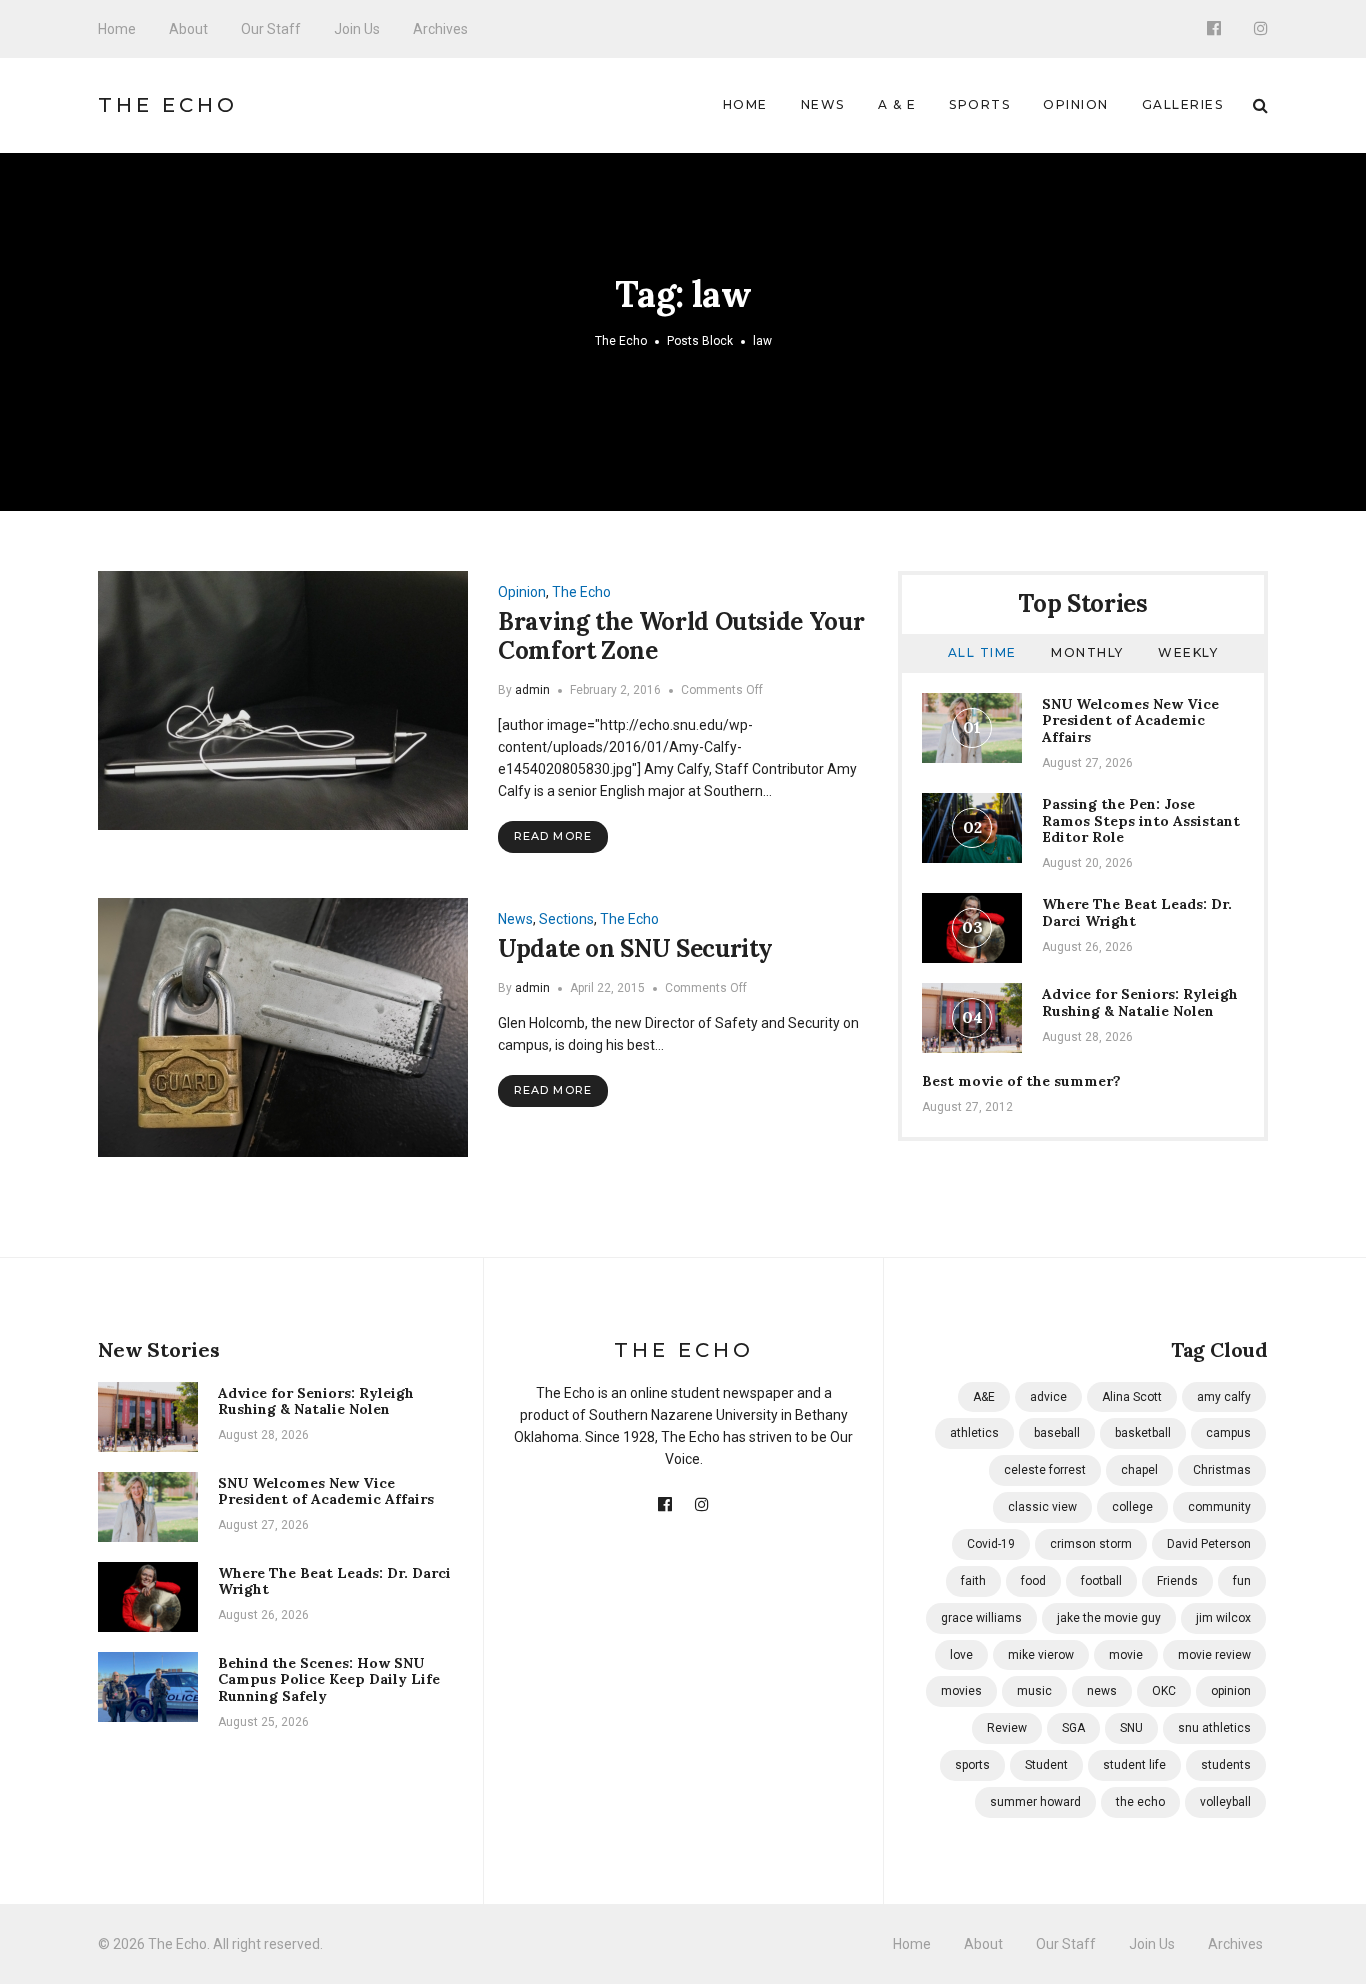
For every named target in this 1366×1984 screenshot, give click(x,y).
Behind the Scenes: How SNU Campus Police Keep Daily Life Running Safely (329, 1680)
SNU (1131, 1728)
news (1102, 1691)
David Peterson (1209, 1544)
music (1034, 1691)
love (961, 1655)
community (1219, 1507)
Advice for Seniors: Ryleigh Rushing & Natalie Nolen (1140, 1002)
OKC (1164, 1691)
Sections (566, 919)
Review (1007, 1728)
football (1101, 1581)
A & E (897, 104)
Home (117, 29)
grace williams (981, 1618)
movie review (1214, 1655)
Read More (553, 836)
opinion (1231, 1691)
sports (972, 1765)
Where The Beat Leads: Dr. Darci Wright (1137, 912)
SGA (1073, 1728)
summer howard (1035, 1802)
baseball (1057, 1433)
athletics (974, 1433)
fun (1242, 1581)
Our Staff (271, 29)
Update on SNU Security (635, 948)
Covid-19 (991, 1544)
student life (1134, 1765)
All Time (982, 652)
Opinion (1076, 104)
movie (1126, 1655)
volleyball (1225, 1802)
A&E (984, 1397)
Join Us (357, 29)
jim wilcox (1223, 1618)
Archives (440, 29)
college (1132, 1507)
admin (532, 690)
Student (1046, 1765)
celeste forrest (1045, 1470)
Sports (979, 104)
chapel (1139, 1470)
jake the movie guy (1109, 1618)
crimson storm (1091, 1544)
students (1226, 1765)
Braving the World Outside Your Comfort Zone (681, 636)
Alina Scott (1132, 1397)
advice (1048, 1397)
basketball (1143, 1433)
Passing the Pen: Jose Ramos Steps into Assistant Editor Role (1141, 821)
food (1033, 1581)
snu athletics (1214, 1728)
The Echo (168, 105)
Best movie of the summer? (1021, 1081)
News (823, 104)
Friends (1177, 1581)
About (188, 29)
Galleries (1183, 104)
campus (1228, 1433)
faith (973, 1581)
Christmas (1222, 1470)
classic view (1042, 1507)
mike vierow (1041, 1655)
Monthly (1087, 652)
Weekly (1188, 652)
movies (961, 1691)
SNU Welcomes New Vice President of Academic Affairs (1130, 721)
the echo (1140, 1802)
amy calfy (1224, 1397)
